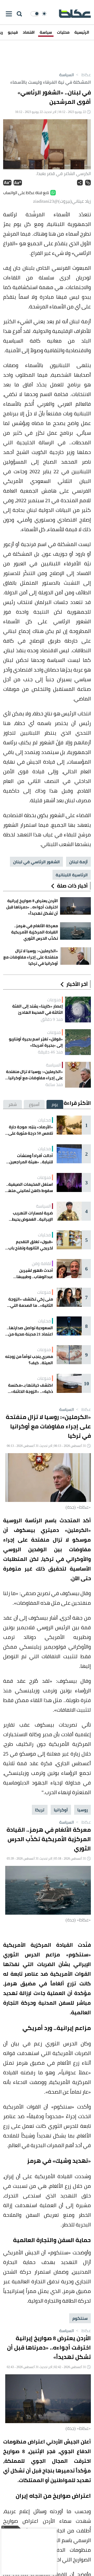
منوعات (54, 1000)
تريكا (40, 1810)
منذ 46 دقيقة (50, 1052)
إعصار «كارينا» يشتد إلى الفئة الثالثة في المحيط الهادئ (38, 1009)
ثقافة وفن (41, 1263)
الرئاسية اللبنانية (72, 875)
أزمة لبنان (78, 862)
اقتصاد (29, 32)
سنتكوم (80, 2318)
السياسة (67, 75)
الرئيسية (82, 32)
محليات (63, 32)
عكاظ (83, 75)
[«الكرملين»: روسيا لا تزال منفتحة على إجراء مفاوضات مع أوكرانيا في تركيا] (78, 1075)
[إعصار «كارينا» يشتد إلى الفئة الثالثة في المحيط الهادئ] (78, 1010)
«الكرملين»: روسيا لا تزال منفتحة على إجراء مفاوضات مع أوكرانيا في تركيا (34, 1075)
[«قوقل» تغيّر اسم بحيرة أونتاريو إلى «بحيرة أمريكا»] (78, 1042)
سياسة (46, 32)
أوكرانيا (61, 1810)
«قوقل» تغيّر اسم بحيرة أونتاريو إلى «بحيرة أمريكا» (36, 1042)
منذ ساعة (54, 1085)
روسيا (83, 1810)
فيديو (13, 32)
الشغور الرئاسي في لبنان (36, 862)
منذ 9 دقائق (52, 1019)
